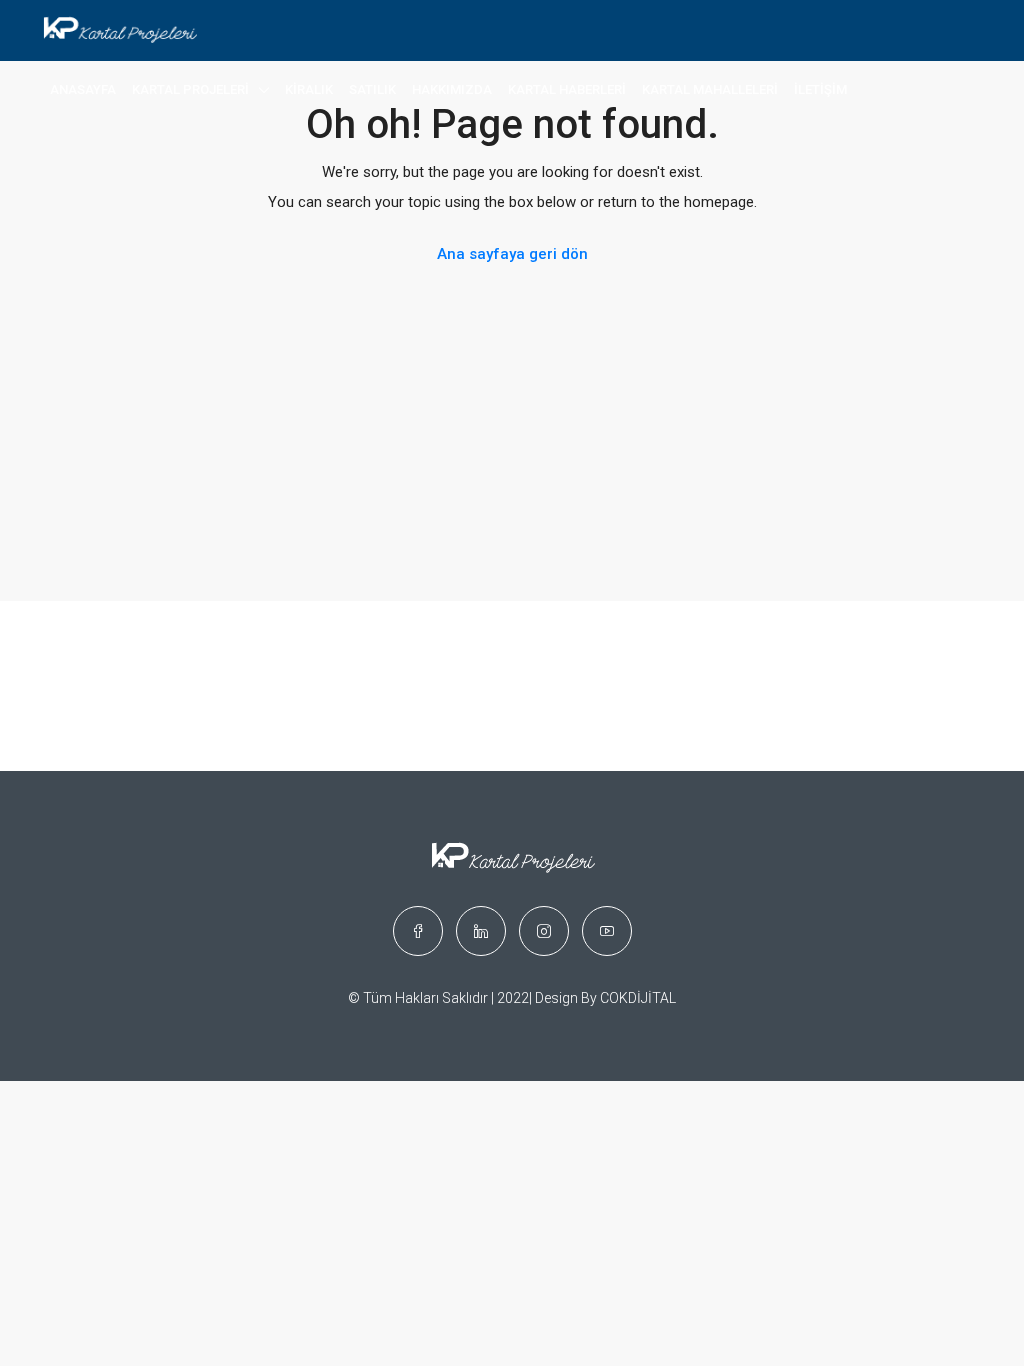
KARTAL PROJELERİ (190, 89)
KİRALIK (309, 89)
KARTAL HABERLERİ (567, 89)
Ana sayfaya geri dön (512, 254)
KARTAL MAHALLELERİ (710, 89)
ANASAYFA (83, 89)
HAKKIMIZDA (452, 89)
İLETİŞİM (820, 89)
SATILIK (372, 89)
